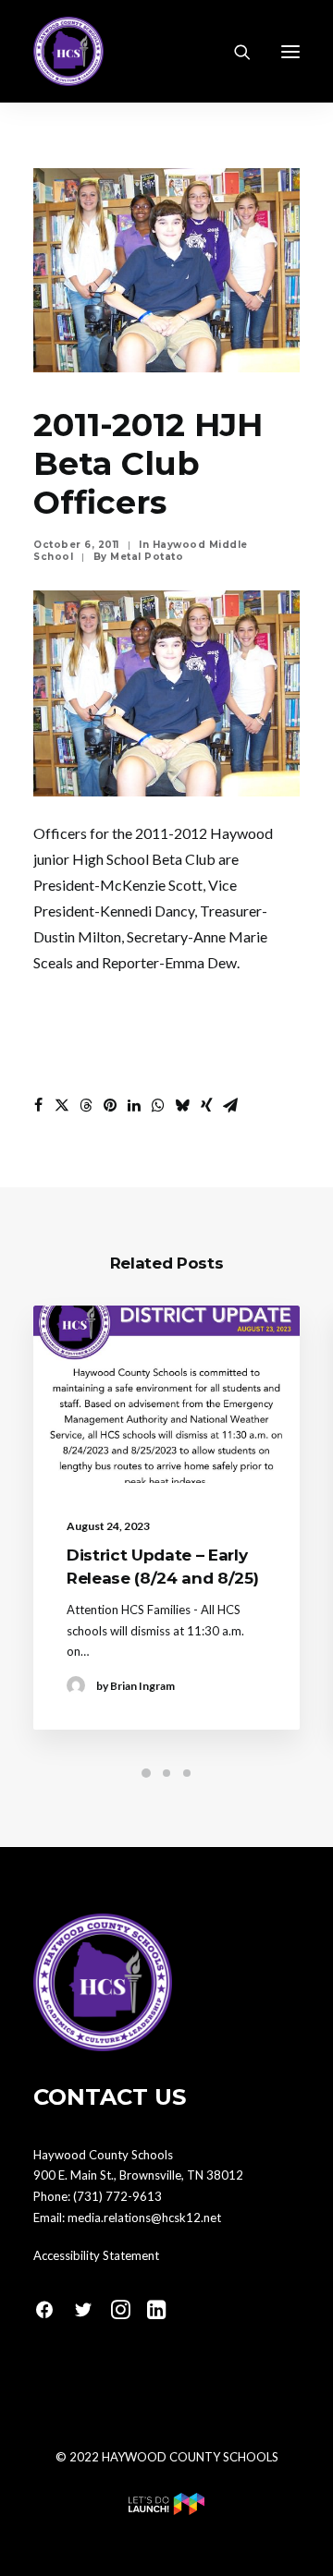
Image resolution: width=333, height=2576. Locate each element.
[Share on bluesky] (182, 1105)
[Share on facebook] (38, 1105)
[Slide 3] (187, 1773)
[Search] (234, 52)
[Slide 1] (146, 1773)
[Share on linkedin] (134, 1105)
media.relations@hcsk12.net (144, 2218)
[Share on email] (230, 1105)
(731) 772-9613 (117, 2196)
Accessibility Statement (96, 2255)
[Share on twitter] (62, 1105)
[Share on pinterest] (110, 1105)
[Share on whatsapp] (158, 1105)
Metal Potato (147, 557)
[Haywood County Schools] (68, 51)
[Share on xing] (206, 1105)
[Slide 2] (166, 1773)
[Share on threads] (86, 1105)
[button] (290, 51)
